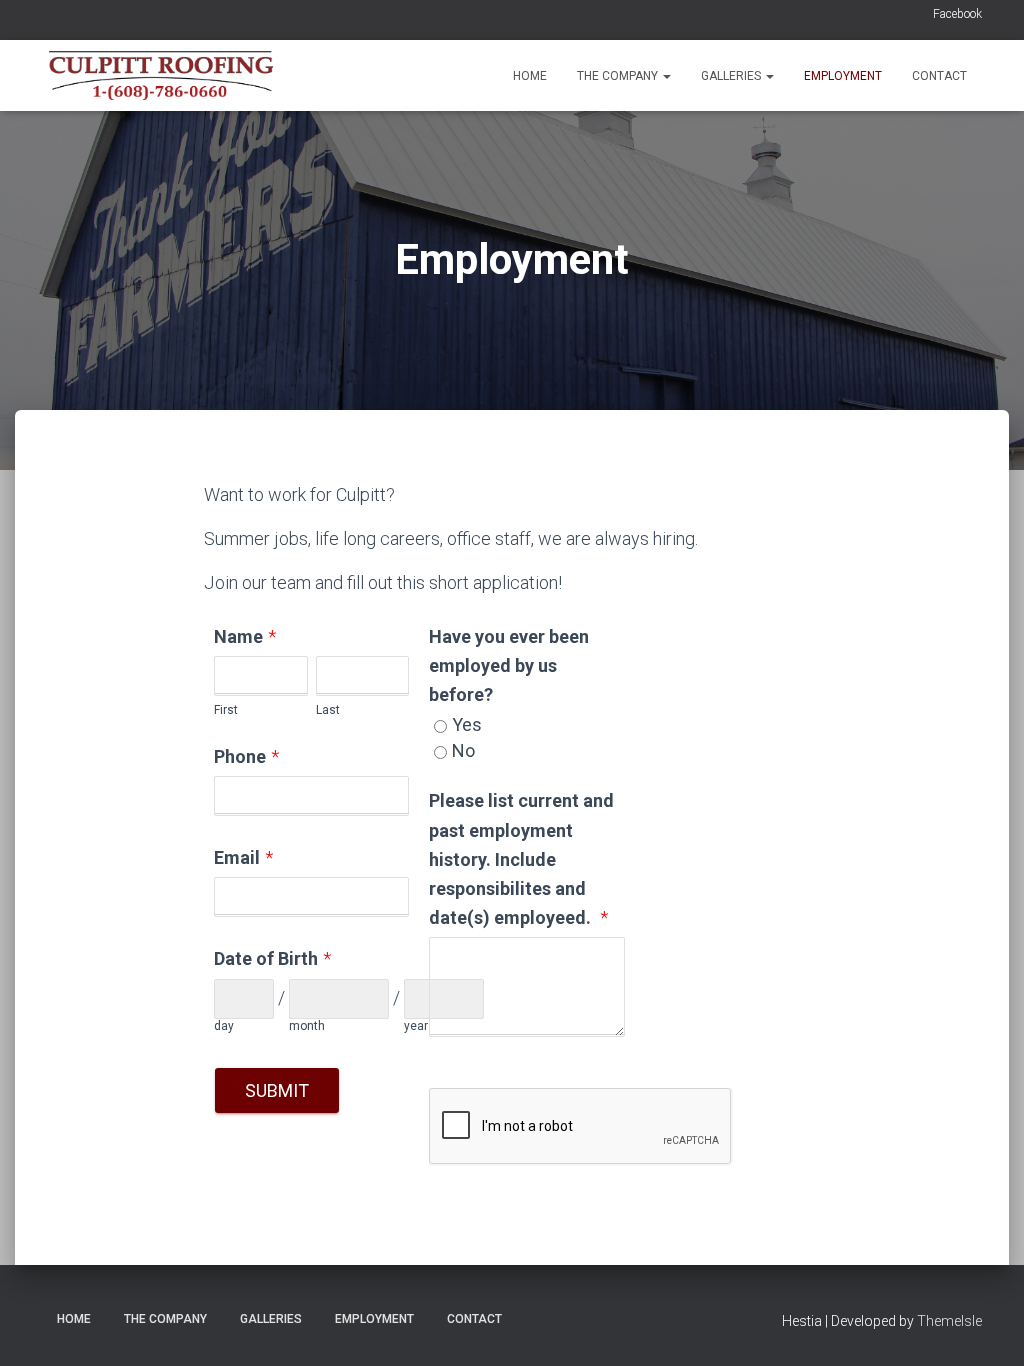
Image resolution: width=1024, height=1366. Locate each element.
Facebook (957, 14)
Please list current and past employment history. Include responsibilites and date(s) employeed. (521, 858)
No (463, 750)
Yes (467, 724)
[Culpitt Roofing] (160, 76)
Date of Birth (266, 958)
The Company (619, 76)
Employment (843, 76)
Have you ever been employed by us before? (509, 665)
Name (238, 636)
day (224, 1026)
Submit (277, 1090)
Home (530, 76)
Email (237, 857)
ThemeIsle (949, 1321)
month (307, 1026)
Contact (939, 76)
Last (328, 710)
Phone (240, 756)
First (226, 710)
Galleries (732, 76)
